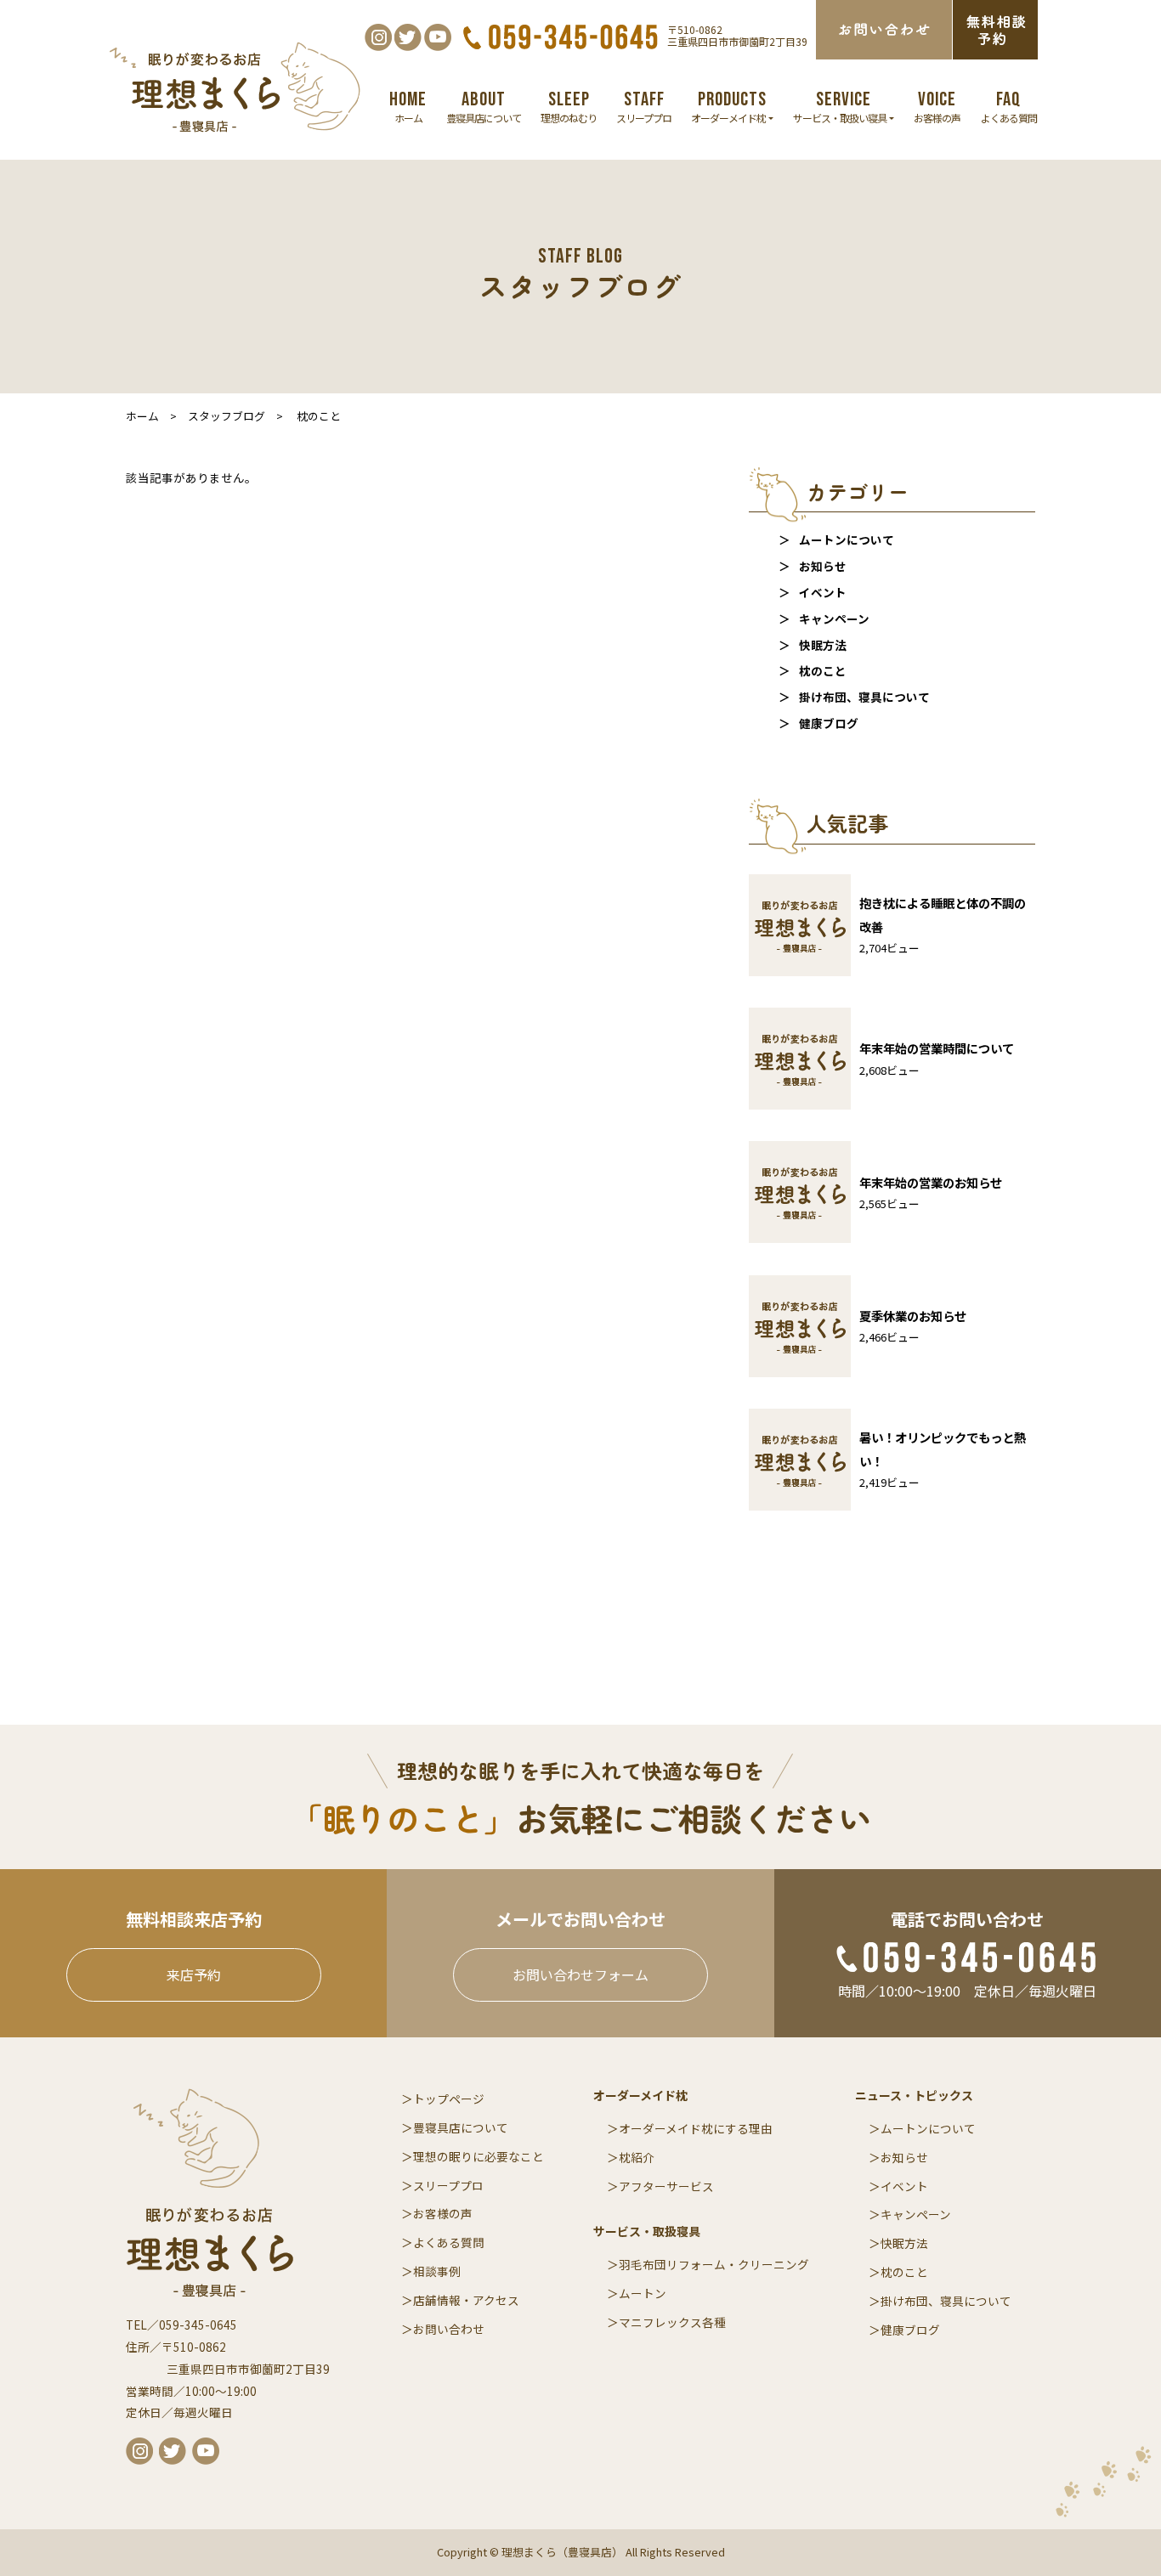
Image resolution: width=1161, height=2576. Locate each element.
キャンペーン (834, 619)
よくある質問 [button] (1009, 106)
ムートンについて (847, 539)
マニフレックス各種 (672, 2322)
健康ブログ (829, 723)
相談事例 (437, 2271)
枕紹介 (637, 2157)
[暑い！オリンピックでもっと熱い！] (892, 1506)
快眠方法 (823, 645)
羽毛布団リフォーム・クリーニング (714, 2264)
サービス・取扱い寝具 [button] (840, 106)
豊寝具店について (461, 2127)
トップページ (449, 2099)
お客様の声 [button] (937, 106)
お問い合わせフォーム (580, 1974)
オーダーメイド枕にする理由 (696, 2128)
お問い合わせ (449, 2329)
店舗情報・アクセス (466, 2300)
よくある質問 (449, 2242)
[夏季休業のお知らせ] (858, 1373)
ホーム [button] (408, 106)
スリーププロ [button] (644, 106)
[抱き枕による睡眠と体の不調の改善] (892, 972)
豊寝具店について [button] (484, 106)
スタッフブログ (227, 416)
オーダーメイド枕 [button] (729, 106)
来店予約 (194, 1974)
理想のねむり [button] (569, 106)
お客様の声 (443, 2213)
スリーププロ (448, 2185)
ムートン (643, 2293)
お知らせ (823, 566)
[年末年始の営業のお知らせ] (875, 1238)
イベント (823, 592)
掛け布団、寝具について (864, 697)
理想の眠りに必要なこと (479, 2156)
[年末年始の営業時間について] (881, 1105)
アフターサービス (666, 2186)
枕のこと (823, 670)
